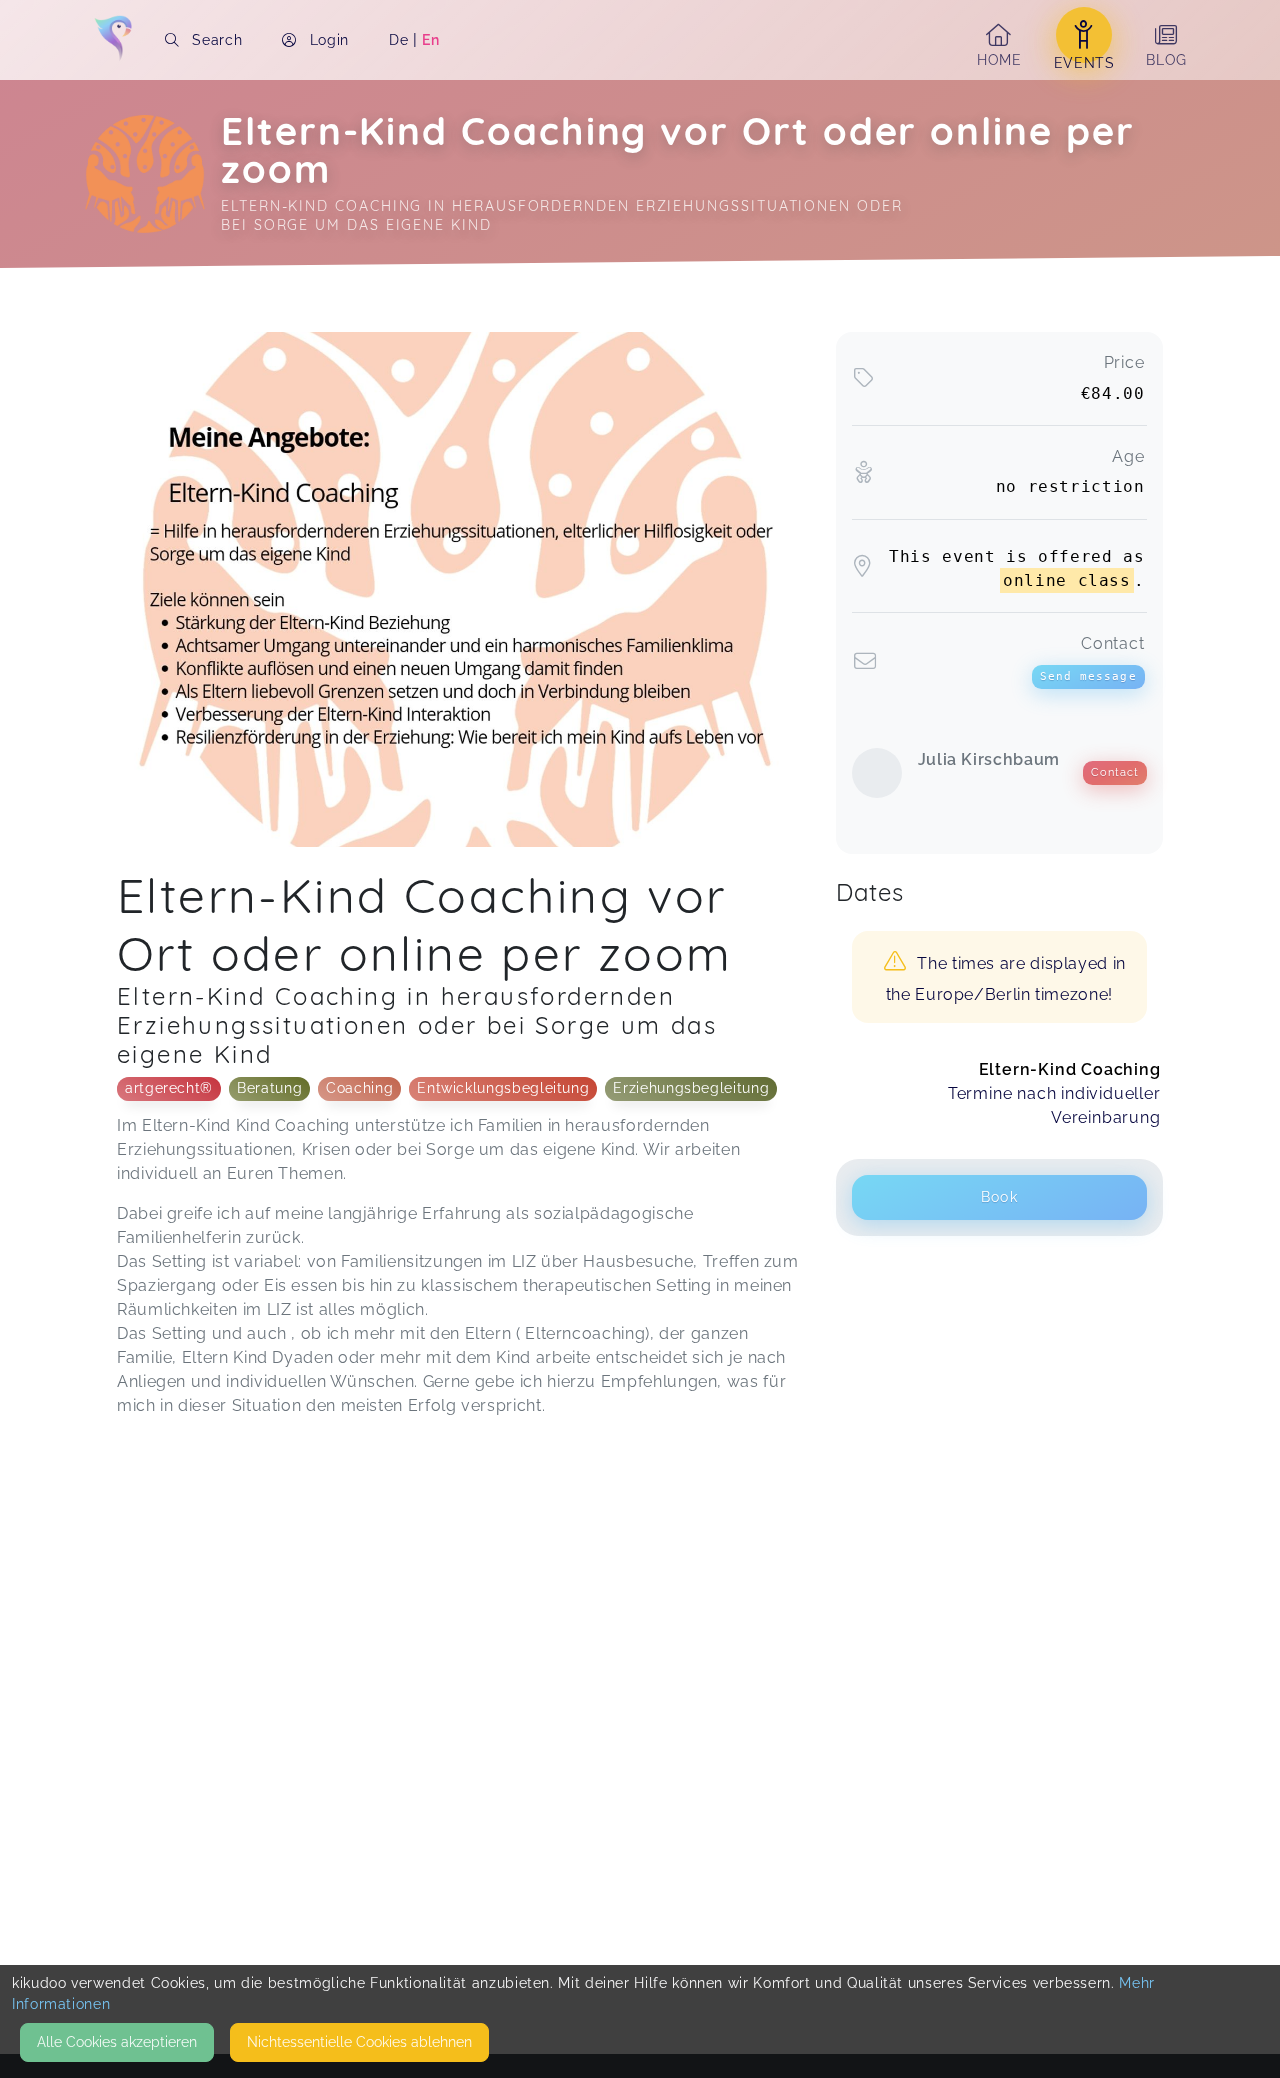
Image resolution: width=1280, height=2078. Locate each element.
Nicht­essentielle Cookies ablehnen (359, 2042)
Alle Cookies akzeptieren (117, 2042)
